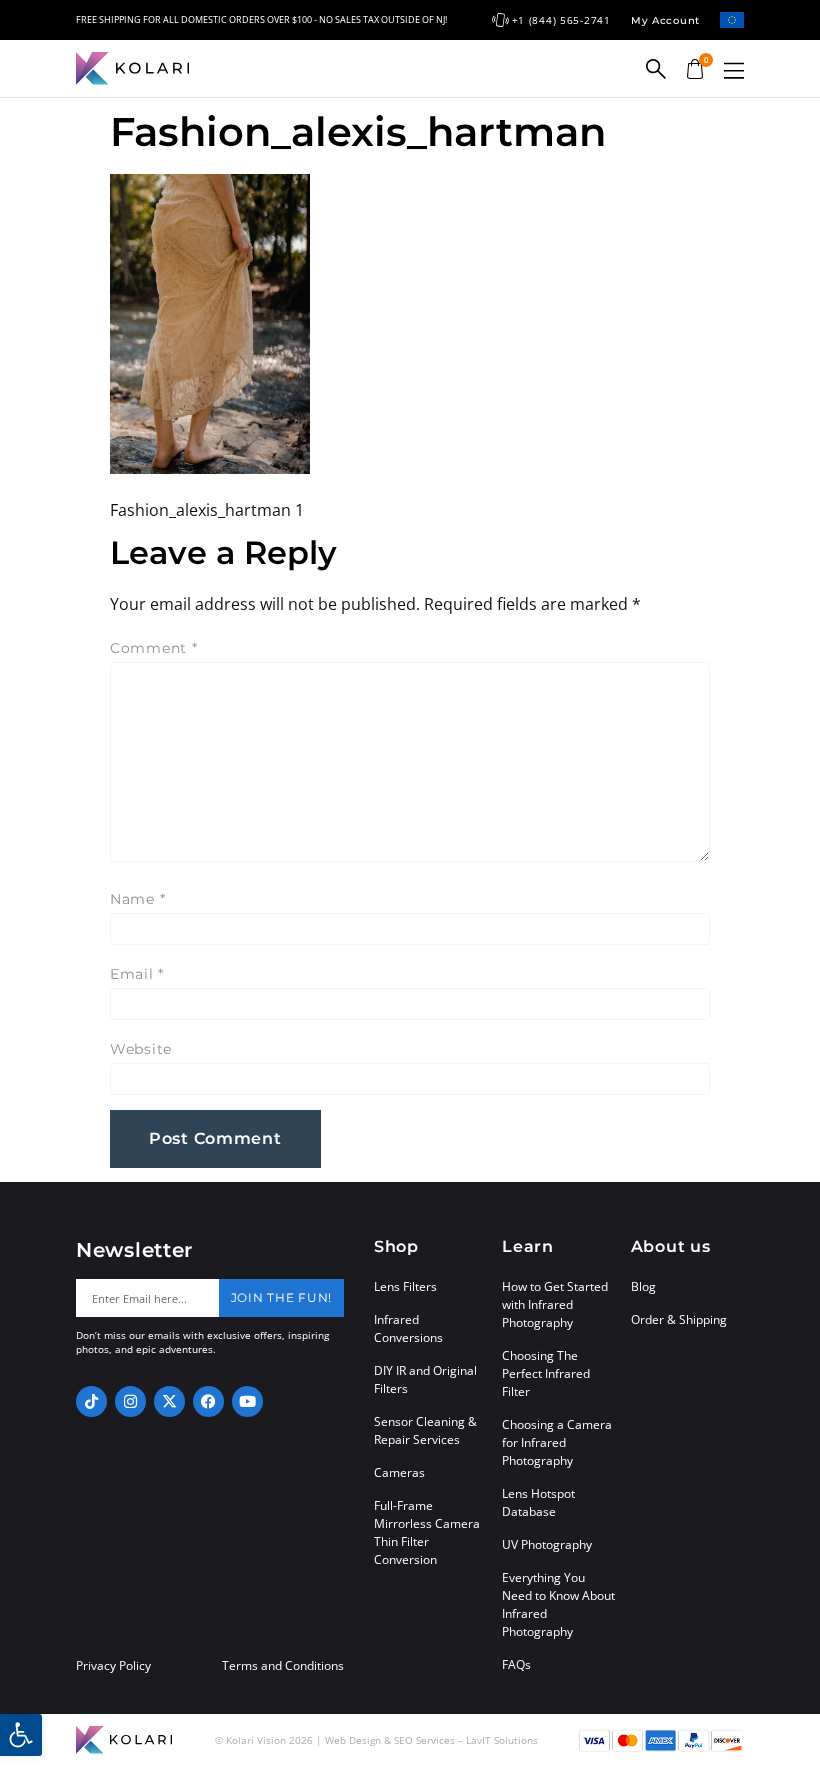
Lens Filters (405, 1286)
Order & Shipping (679, 1319)
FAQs (516, 1664)
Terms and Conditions (283, 1666)
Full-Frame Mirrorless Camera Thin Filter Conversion (427, 1532)
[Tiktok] (91, 1401)
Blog (643, 1286)
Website (141, 1049)
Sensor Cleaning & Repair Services (425, 1430)
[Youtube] (247, 1401)
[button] (734, 70)
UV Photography (547, 1544)
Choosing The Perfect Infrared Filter (546, 1373)
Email (137, 974)
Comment (154, 648)
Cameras (399, 1472)
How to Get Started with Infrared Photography (555, 1304)
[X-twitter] (169, 1401)
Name (137, 899)
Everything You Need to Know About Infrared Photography (558, 1604)
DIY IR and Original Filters (425, 1379)
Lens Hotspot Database (538, 1502)
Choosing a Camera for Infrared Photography (557, 1442)
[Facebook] (208, 1401)
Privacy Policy (113, 1666)
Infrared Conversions (408, 1328)
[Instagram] (130, 1401)
